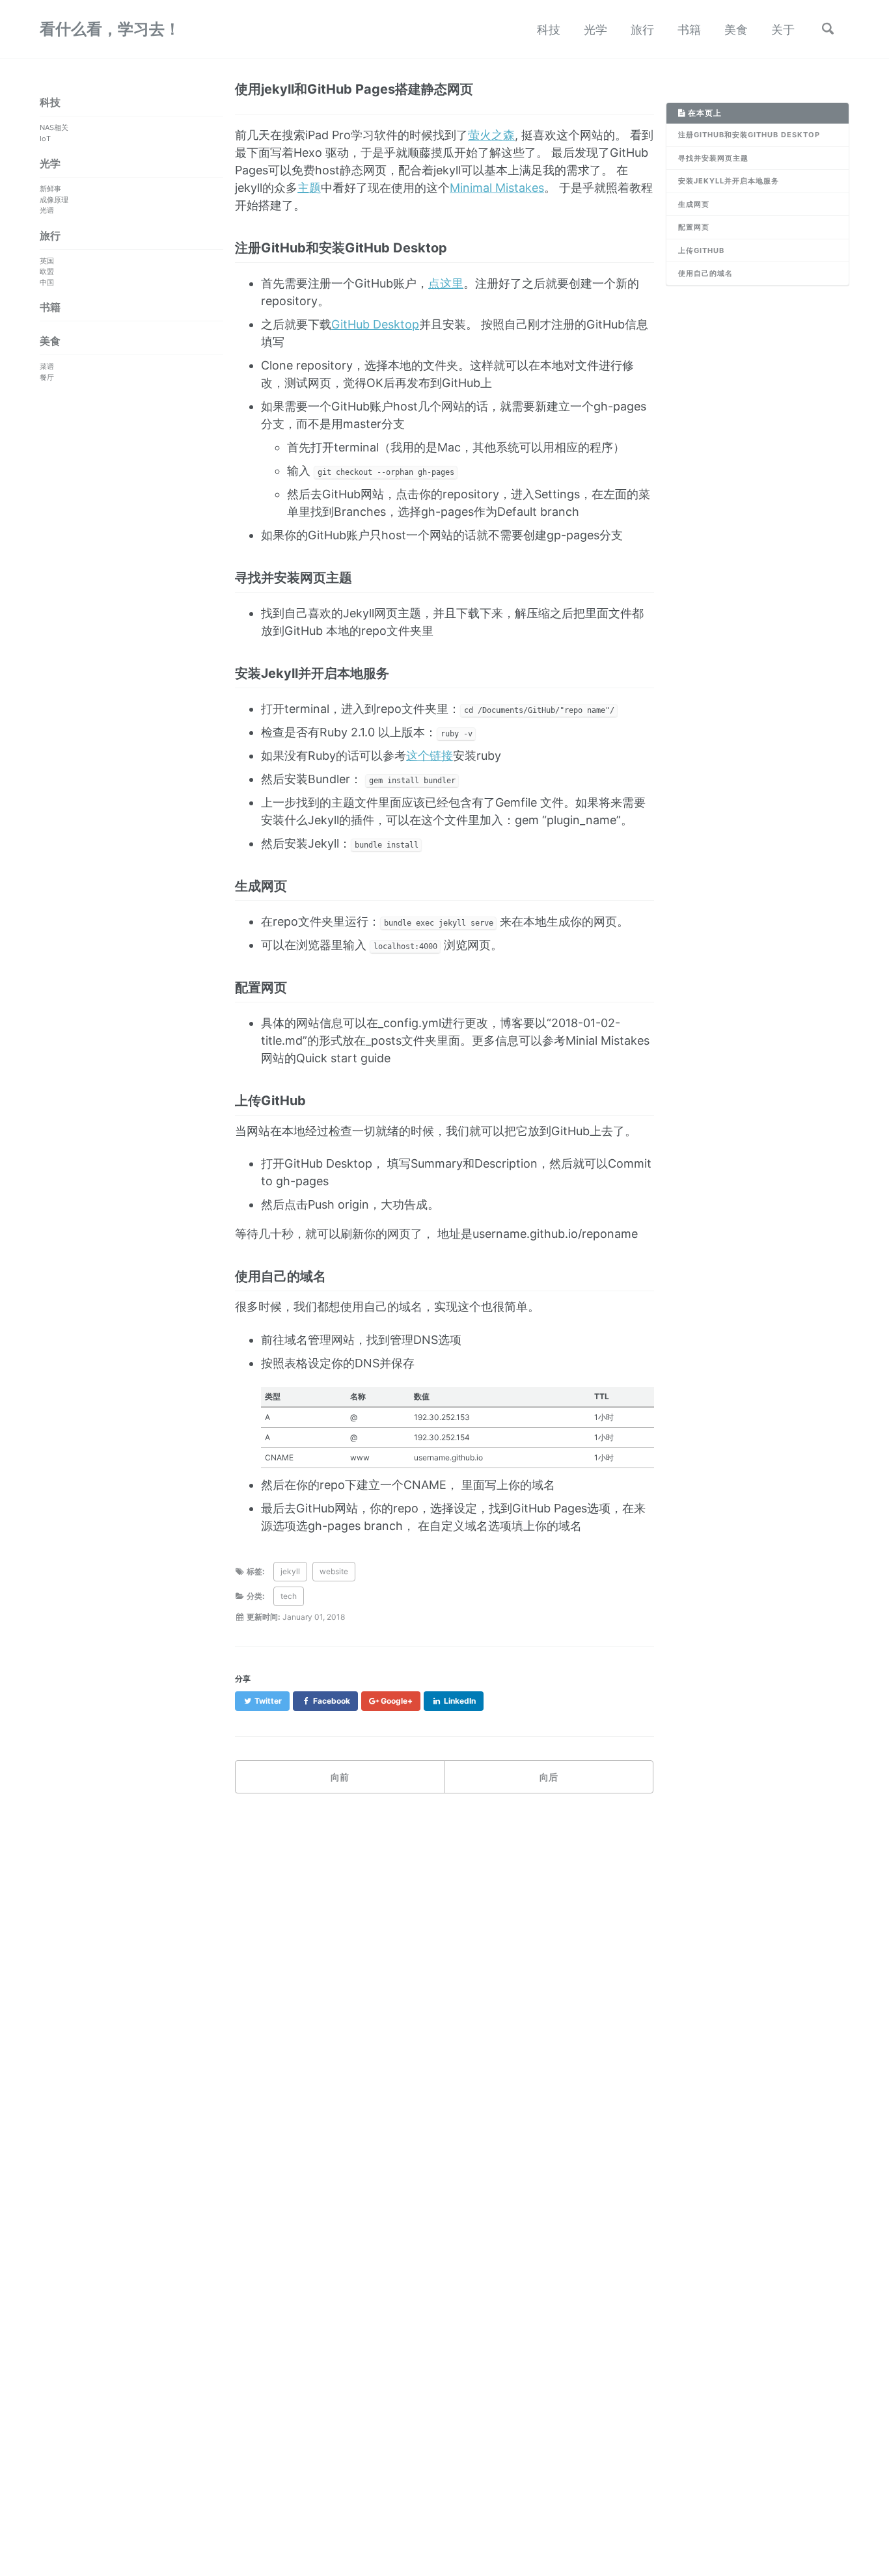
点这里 (446, 283)
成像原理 (54, 200)
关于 (783, 30)
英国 (47, 261)
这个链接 (430, 756)
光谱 (47, 210)
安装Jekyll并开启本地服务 (729, 181)
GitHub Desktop (375, 324)
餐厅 (47, 377)
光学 (595, 30)
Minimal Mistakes (497, 188)
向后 (549, 1777)
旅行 (642, 30)
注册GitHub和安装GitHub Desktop (749, 135)
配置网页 (694, 227)
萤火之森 (491, 135)
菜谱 (47, 366)
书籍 (689, 30)
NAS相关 (54, 127)
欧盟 (47, 271)
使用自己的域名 (705, 273)
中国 (47, 282)
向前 (340, 1777)
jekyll (290, 1571)
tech (289, 1596)
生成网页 (694, 204)
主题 (309, 188)
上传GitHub (701, 250)
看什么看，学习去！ (110, 29)
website (334, 1571)
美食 (736, 30)
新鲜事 (50, 189)
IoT (45, 139)
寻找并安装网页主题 (713, 158)
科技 (549, 30)
